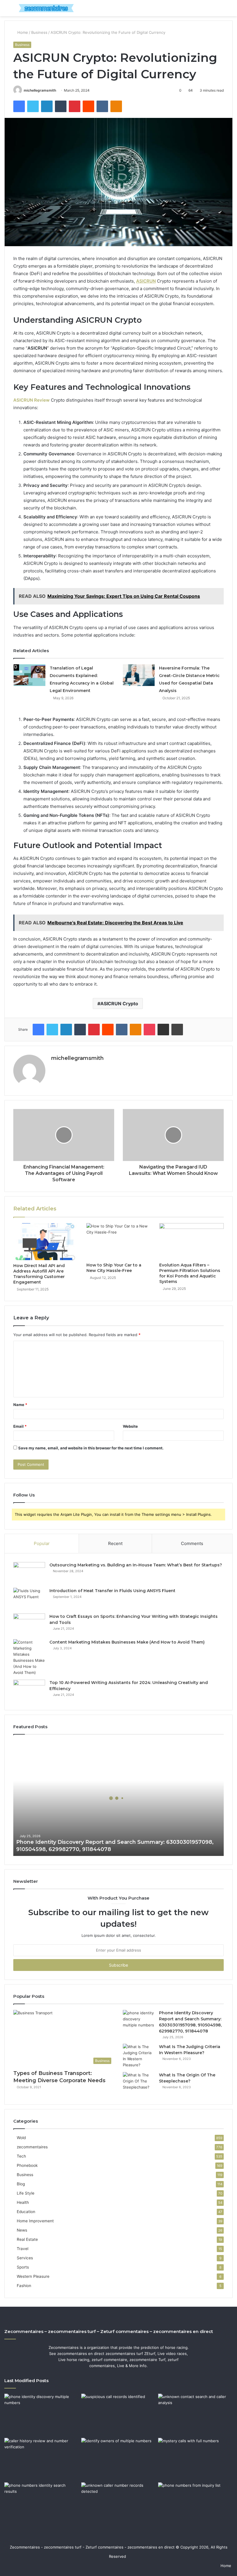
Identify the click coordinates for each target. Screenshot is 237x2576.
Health (23, 2202)
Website (130, 1426)
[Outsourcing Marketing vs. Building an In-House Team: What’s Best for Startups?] (29, 1573)
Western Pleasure (33, 2276)
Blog (21, 2184)
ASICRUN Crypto (119, 1004)
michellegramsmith (40, 90)
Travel (23, 2249)
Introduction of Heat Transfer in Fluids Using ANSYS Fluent (112, 1591)
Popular (42, 1543)
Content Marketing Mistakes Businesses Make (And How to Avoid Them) (127, 1642)
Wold (21, 2138)
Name (20, 1405)
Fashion (24, 2286)
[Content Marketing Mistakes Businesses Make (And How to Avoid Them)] (29, 1657)
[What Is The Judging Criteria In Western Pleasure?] (139, 2056)
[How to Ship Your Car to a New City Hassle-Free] (119, 1241)
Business (39, 32)
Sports (23, 2267)
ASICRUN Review (32, 400)
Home (22, 32)
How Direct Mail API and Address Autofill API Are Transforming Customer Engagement (39, 1274)
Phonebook (27, 2165)
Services (25, 2258)
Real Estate (27, 2239)
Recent (115, 1543)
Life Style (26, 2193)
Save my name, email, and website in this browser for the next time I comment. (91, 1448)
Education (26, 2212)
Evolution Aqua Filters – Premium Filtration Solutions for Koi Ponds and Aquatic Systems (190, 1273)
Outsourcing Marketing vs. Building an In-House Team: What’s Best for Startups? (136, 1565)
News (22, 2230)
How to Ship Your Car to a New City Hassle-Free (114, 1268)
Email (20, 1426)
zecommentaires (32, 2147)
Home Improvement (35, 2221)
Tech (21, 2156)
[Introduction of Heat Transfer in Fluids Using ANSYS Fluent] (29, 1599)
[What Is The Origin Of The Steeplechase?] (139, 2083)
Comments (192, 1543)
